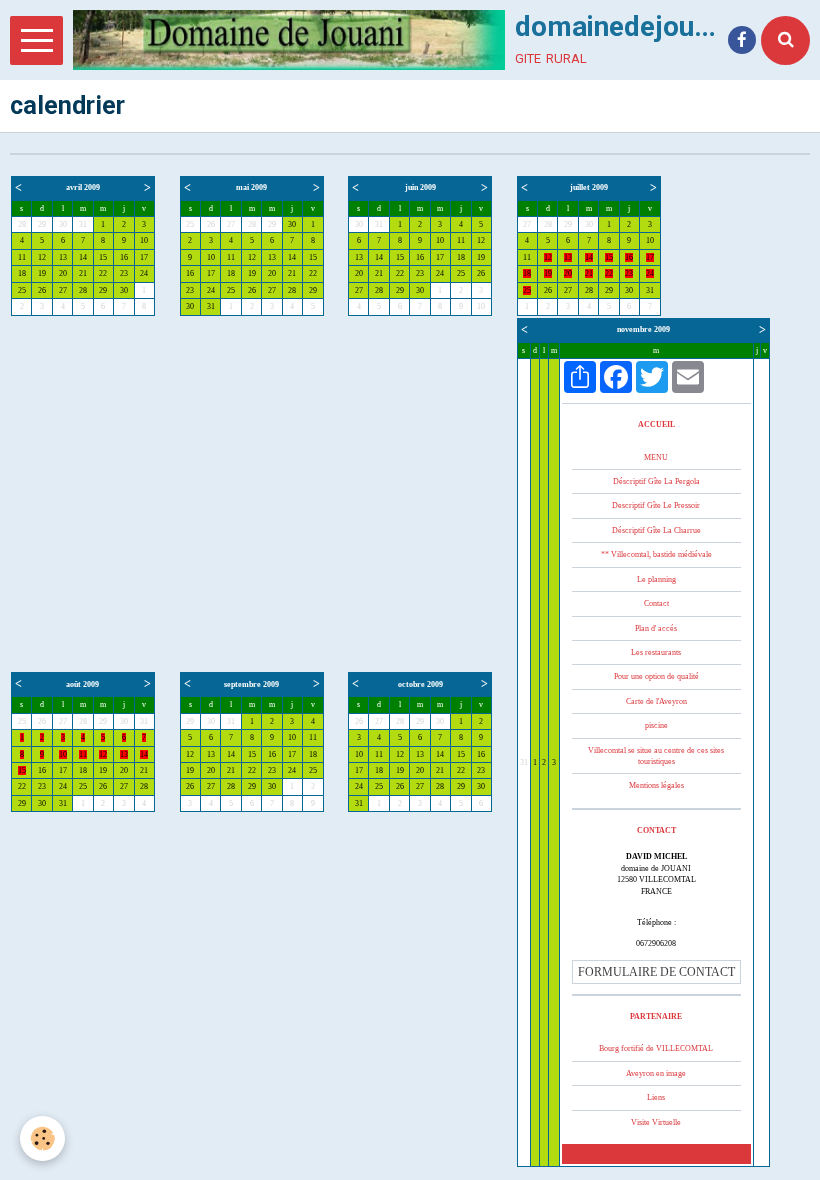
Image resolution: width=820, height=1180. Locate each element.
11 (22, 257)
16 (124, 257)
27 (63, 290)
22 (103, 273)
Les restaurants (656, 652)
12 (42, 257)
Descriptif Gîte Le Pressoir (656, 505)
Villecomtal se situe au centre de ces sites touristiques (656, 756)
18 (22, 273)
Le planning (656, 579)
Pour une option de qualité (656, 676)
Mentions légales (656, 785)
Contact (656, 603)
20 (63, 273)
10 (144, 240)
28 (22, 224)
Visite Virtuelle (656, 1122)
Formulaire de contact (656, 972)
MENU (656, 457)
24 (144, 273)
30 (63, 224)
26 (42, 290)
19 (42, 273)
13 (63, 257)
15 (103, 257)
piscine (656, 725)
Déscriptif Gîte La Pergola (656, 481)
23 (124, 273)
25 (22, 290)
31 (83, 224)
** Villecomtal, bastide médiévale (656, 554)
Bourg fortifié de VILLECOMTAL (656, 1048)
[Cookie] (42, 1138)
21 (83, 273)
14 (83, 257)
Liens (656, 1097)
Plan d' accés (656, 628)
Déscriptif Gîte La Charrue (656, 530)
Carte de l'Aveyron (656, 701)
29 (42, 224)
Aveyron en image (656, 1073)
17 (144, 257)
